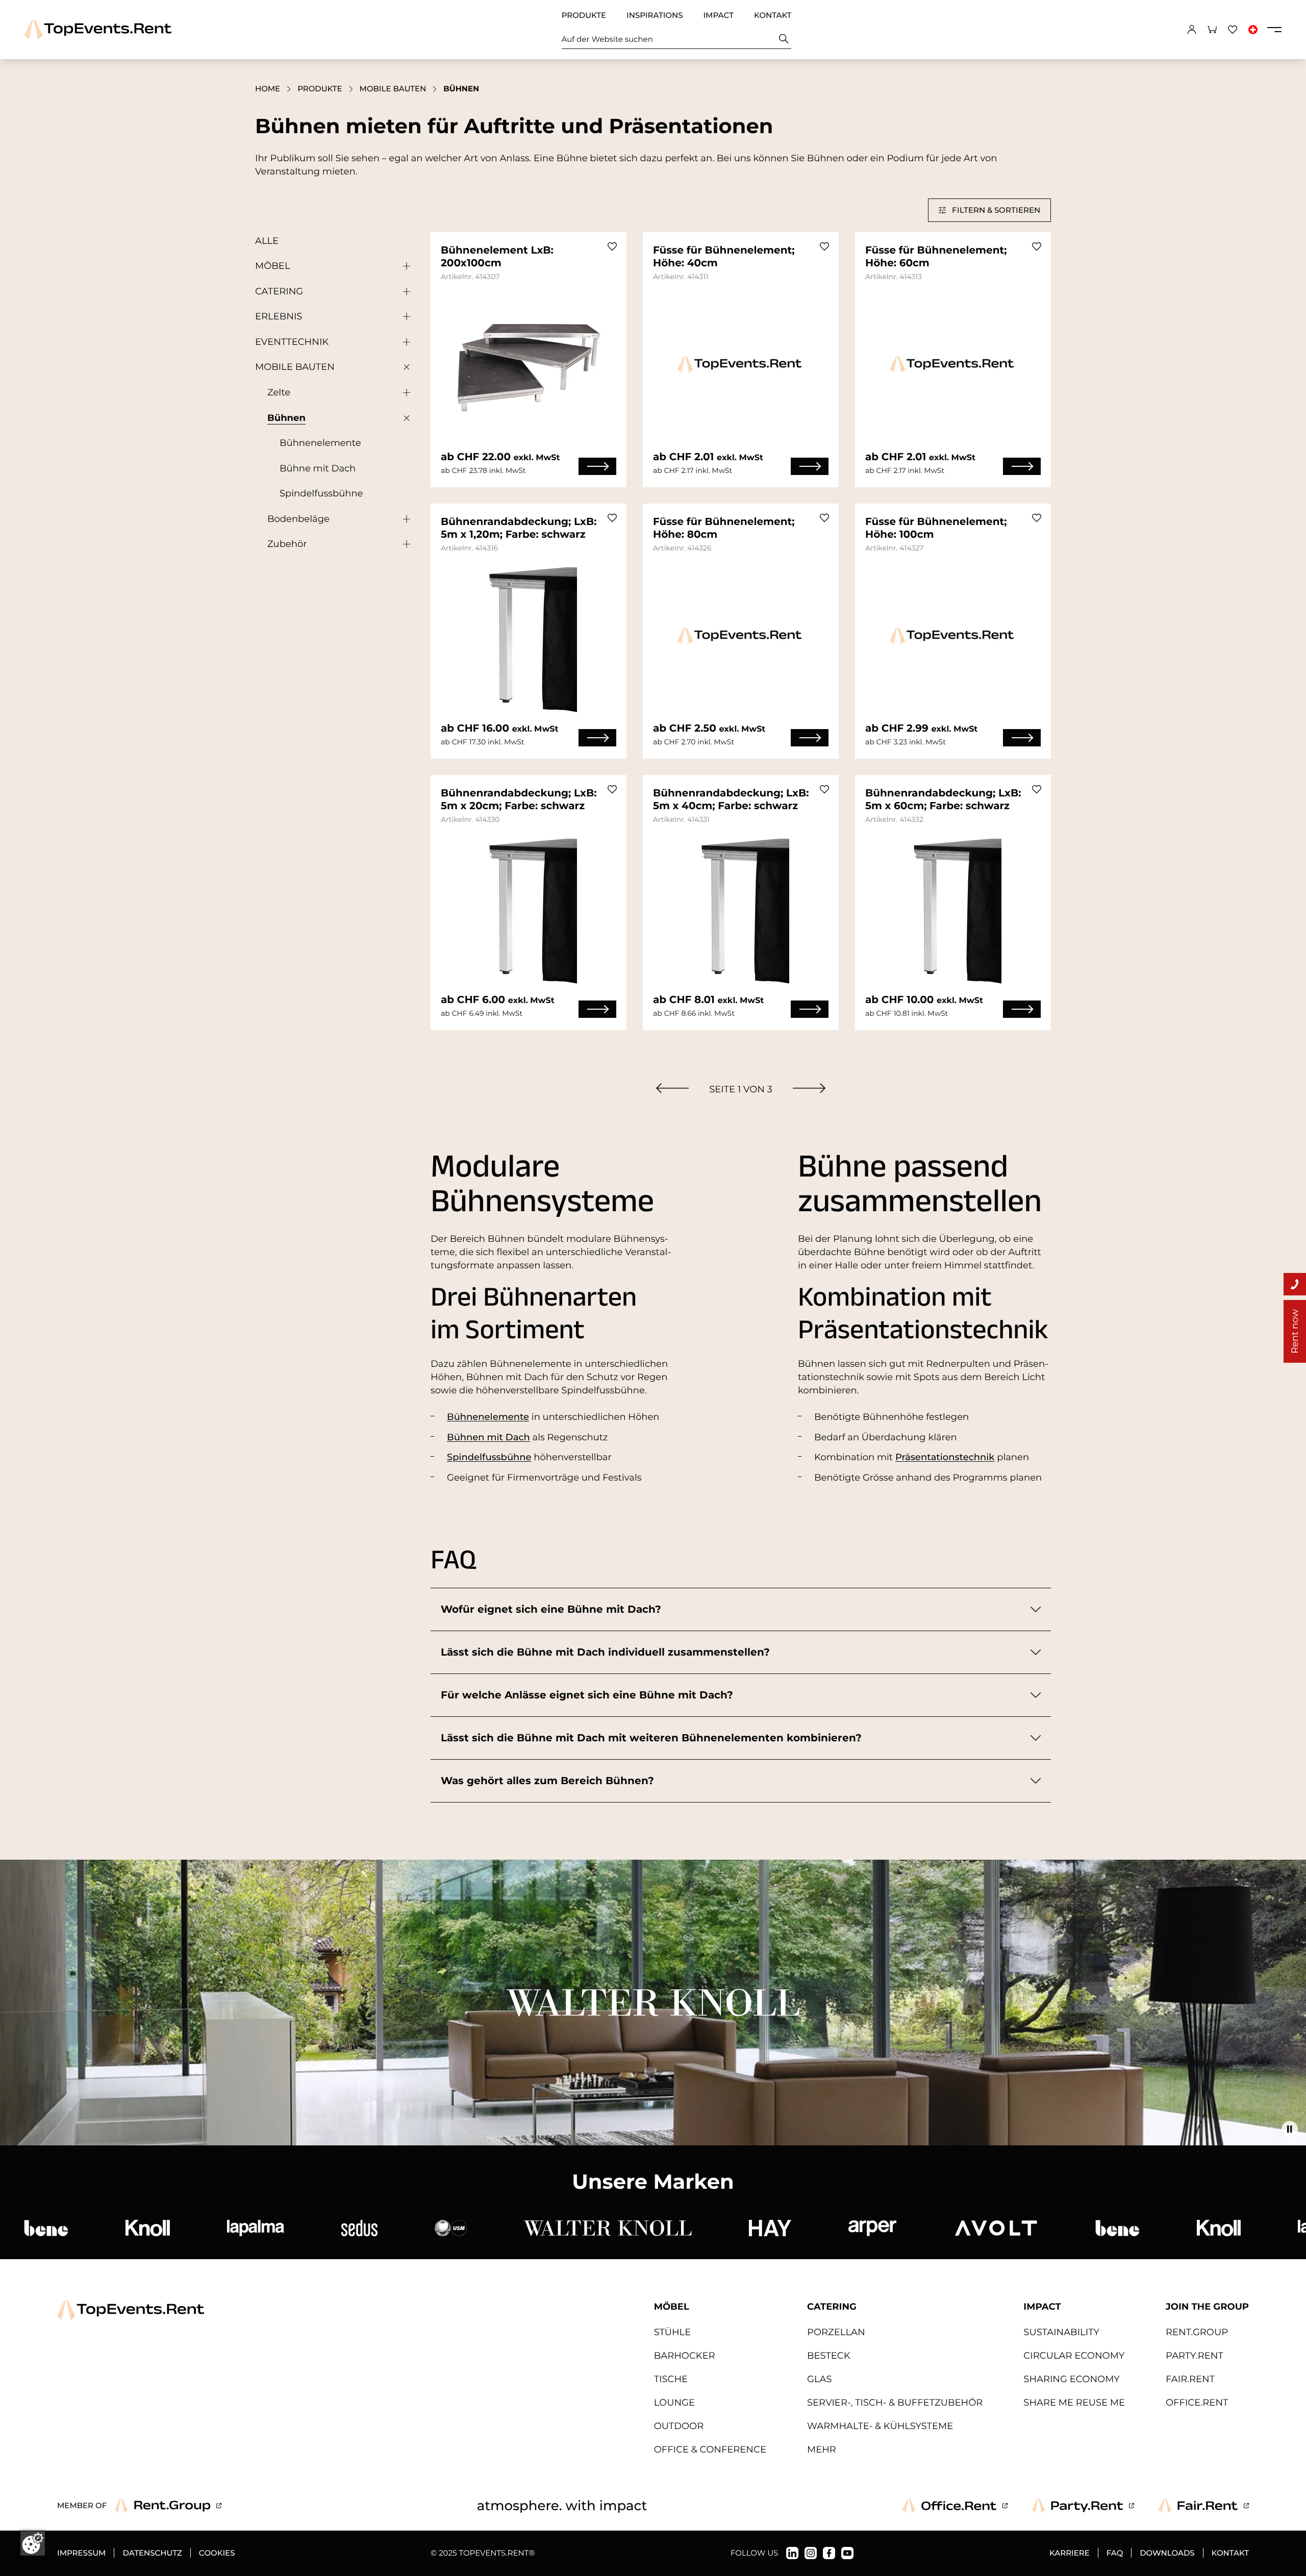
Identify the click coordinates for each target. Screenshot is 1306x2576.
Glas (820, 2379)
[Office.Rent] (955, 2506)
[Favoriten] (1233, 30)
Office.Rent (1197, 2403)
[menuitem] (672, 1088)
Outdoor (679, 2426)
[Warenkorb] (1212, 30)
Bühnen (286, 418)
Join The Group (1207, 2307)
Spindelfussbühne (321, 493)
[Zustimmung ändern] (33, 2543)
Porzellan (836, 2332)
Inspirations (655, 15)
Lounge (674, 2403)
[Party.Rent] (1083, 2506)
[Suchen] (784, 39)
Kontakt (773, 15)
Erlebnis (279, 316)
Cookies (217, 2553)
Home (268, 89)
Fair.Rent (1190, 2379)
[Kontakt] (1295, 1284)
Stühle (673, 2332)
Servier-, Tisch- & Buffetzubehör (895, 2403)
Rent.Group (1197, 2332)
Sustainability (1061, 2332)
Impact (718, 15)
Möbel (273, 266)
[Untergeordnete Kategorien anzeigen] (404, 266)
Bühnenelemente (320, 443)
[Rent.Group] (168, 2506)
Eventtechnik (292, 342)
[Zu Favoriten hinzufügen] (612, 246)
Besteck (829, 2356)
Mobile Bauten (393, 89)
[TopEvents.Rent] (98, 29)
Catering (279, 291)
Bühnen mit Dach (488, 1437)
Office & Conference (710, 2449)
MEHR (822, 2449)
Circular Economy (1074, 2356)
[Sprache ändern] (1253, 30)
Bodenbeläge (298, 519)
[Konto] (1192, 30)
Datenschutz (152, 2553)
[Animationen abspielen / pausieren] (1290, 2129)
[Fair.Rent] (1204, 2506)
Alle (267, 241)
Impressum (81, 2553)
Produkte (584, 15)
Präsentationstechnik (945, 1457)
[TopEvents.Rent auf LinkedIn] (792, 2553)
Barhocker (685, 2356)
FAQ (1115, 2553)
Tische (671, 2379)
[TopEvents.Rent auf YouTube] (847, 2553)
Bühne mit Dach (318, 468)
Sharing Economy (1071, 2379)
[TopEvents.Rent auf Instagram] (811, 2553)
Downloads (1167, 2553)
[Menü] (1274, 30)
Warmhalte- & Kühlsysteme (880, 2426)
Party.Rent (1195, 2356)
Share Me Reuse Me (1074, 2403)
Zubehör (287, 544)
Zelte (279, 392)
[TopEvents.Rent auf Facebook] (829, 2553)
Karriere (1070, 2553)
